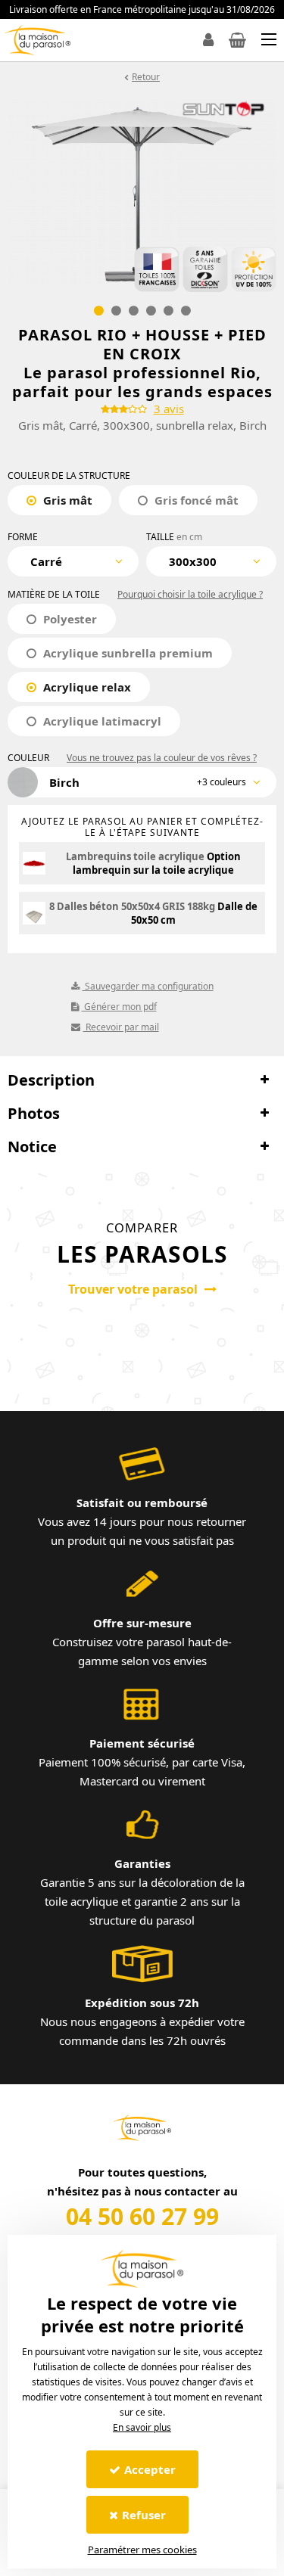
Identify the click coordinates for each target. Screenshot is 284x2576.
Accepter (150, 2469)
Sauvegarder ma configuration (148, 986)
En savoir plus (142, 2427)
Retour (146, 77)
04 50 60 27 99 (142, 2216)
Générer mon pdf (119, 1007)
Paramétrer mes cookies (142, 2550)
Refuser (144, 2515)
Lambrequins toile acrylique (135, 856)
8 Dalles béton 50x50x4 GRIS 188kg (132, 906)
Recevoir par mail (121, 1027)
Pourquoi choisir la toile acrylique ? (190, 594)
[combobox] (73, 561)
